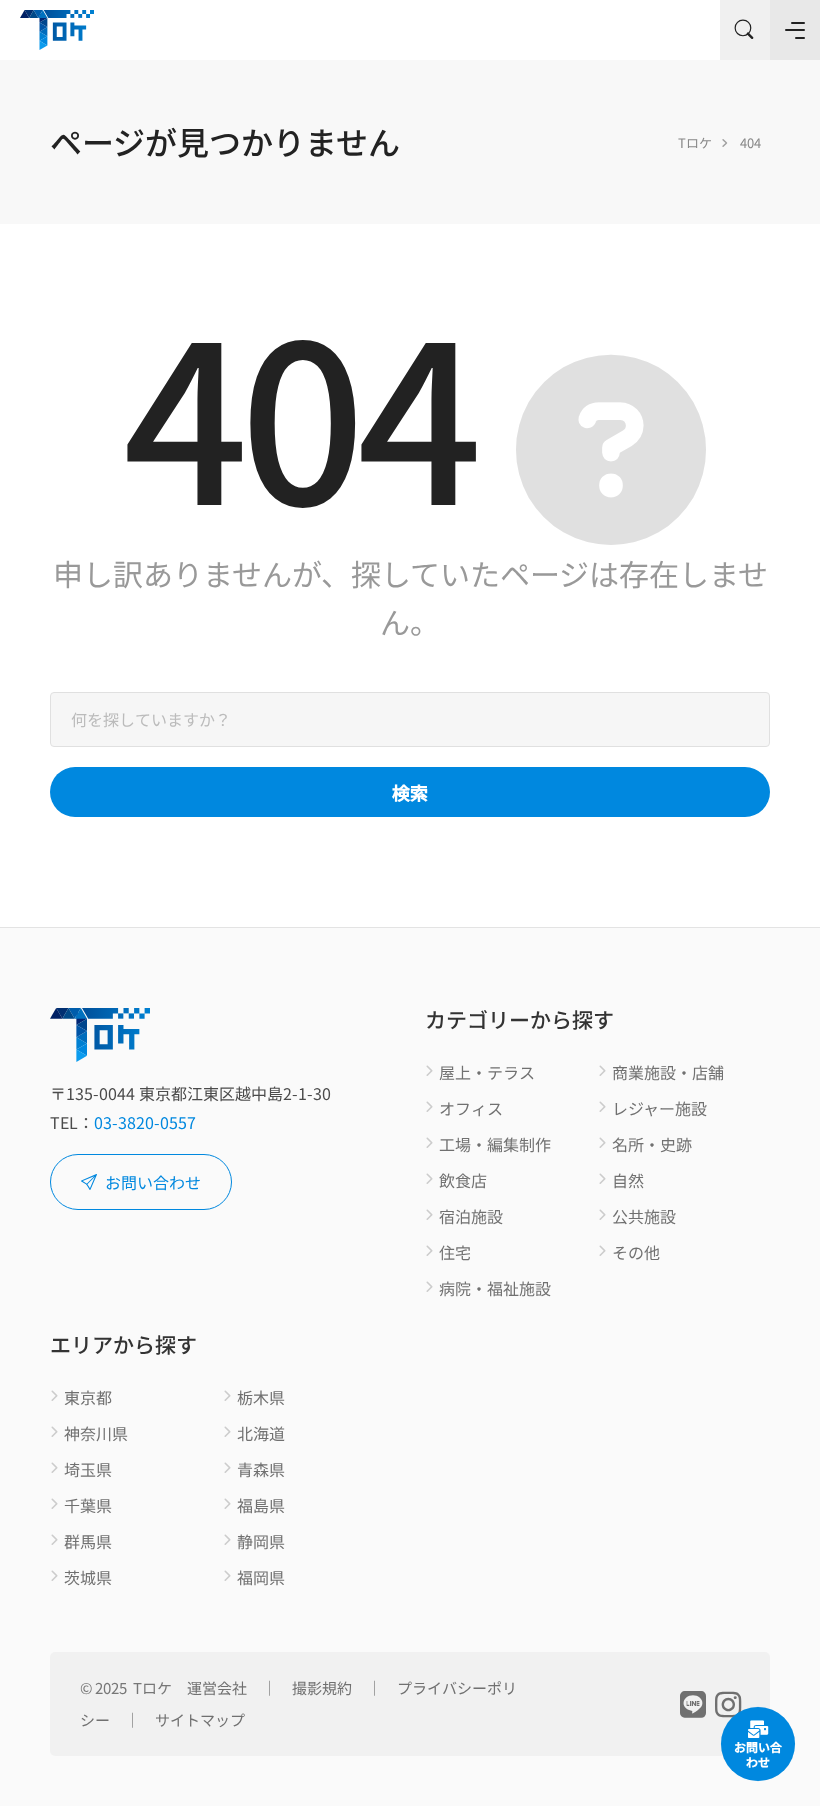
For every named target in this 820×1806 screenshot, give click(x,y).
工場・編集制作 (495, 1145)
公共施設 (644, 1217)
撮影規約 (322, 1687)
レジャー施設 (659, 1109)
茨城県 (88, 1578)
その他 (636, 1253)
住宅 (455, 1253)
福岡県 (261, 1578)
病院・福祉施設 (495, 1289)
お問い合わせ (153, 1182)
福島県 (261, 1506)
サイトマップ (200, 1719)
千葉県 (88, 1506)
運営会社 (217, 1687)
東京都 (88, 1398)
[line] (692, 1701)
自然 (628, 1181)
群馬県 (88, 1542)
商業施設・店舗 (668, 1073)
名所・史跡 (652, 1145)
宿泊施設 (471, 1217)
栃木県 (261, 1398)
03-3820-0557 (145, 1122)
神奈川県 (96, 1434)
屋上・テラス (487, 1073)
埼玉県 (88, 1470)
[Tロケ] (57, 30)
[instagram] (727, 1701)
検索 (410, 792)
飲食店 (463, 1181)
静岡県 (261, 1542)
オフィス (471, 1109)
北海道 (261, 1434)
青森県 (261, 1470)
